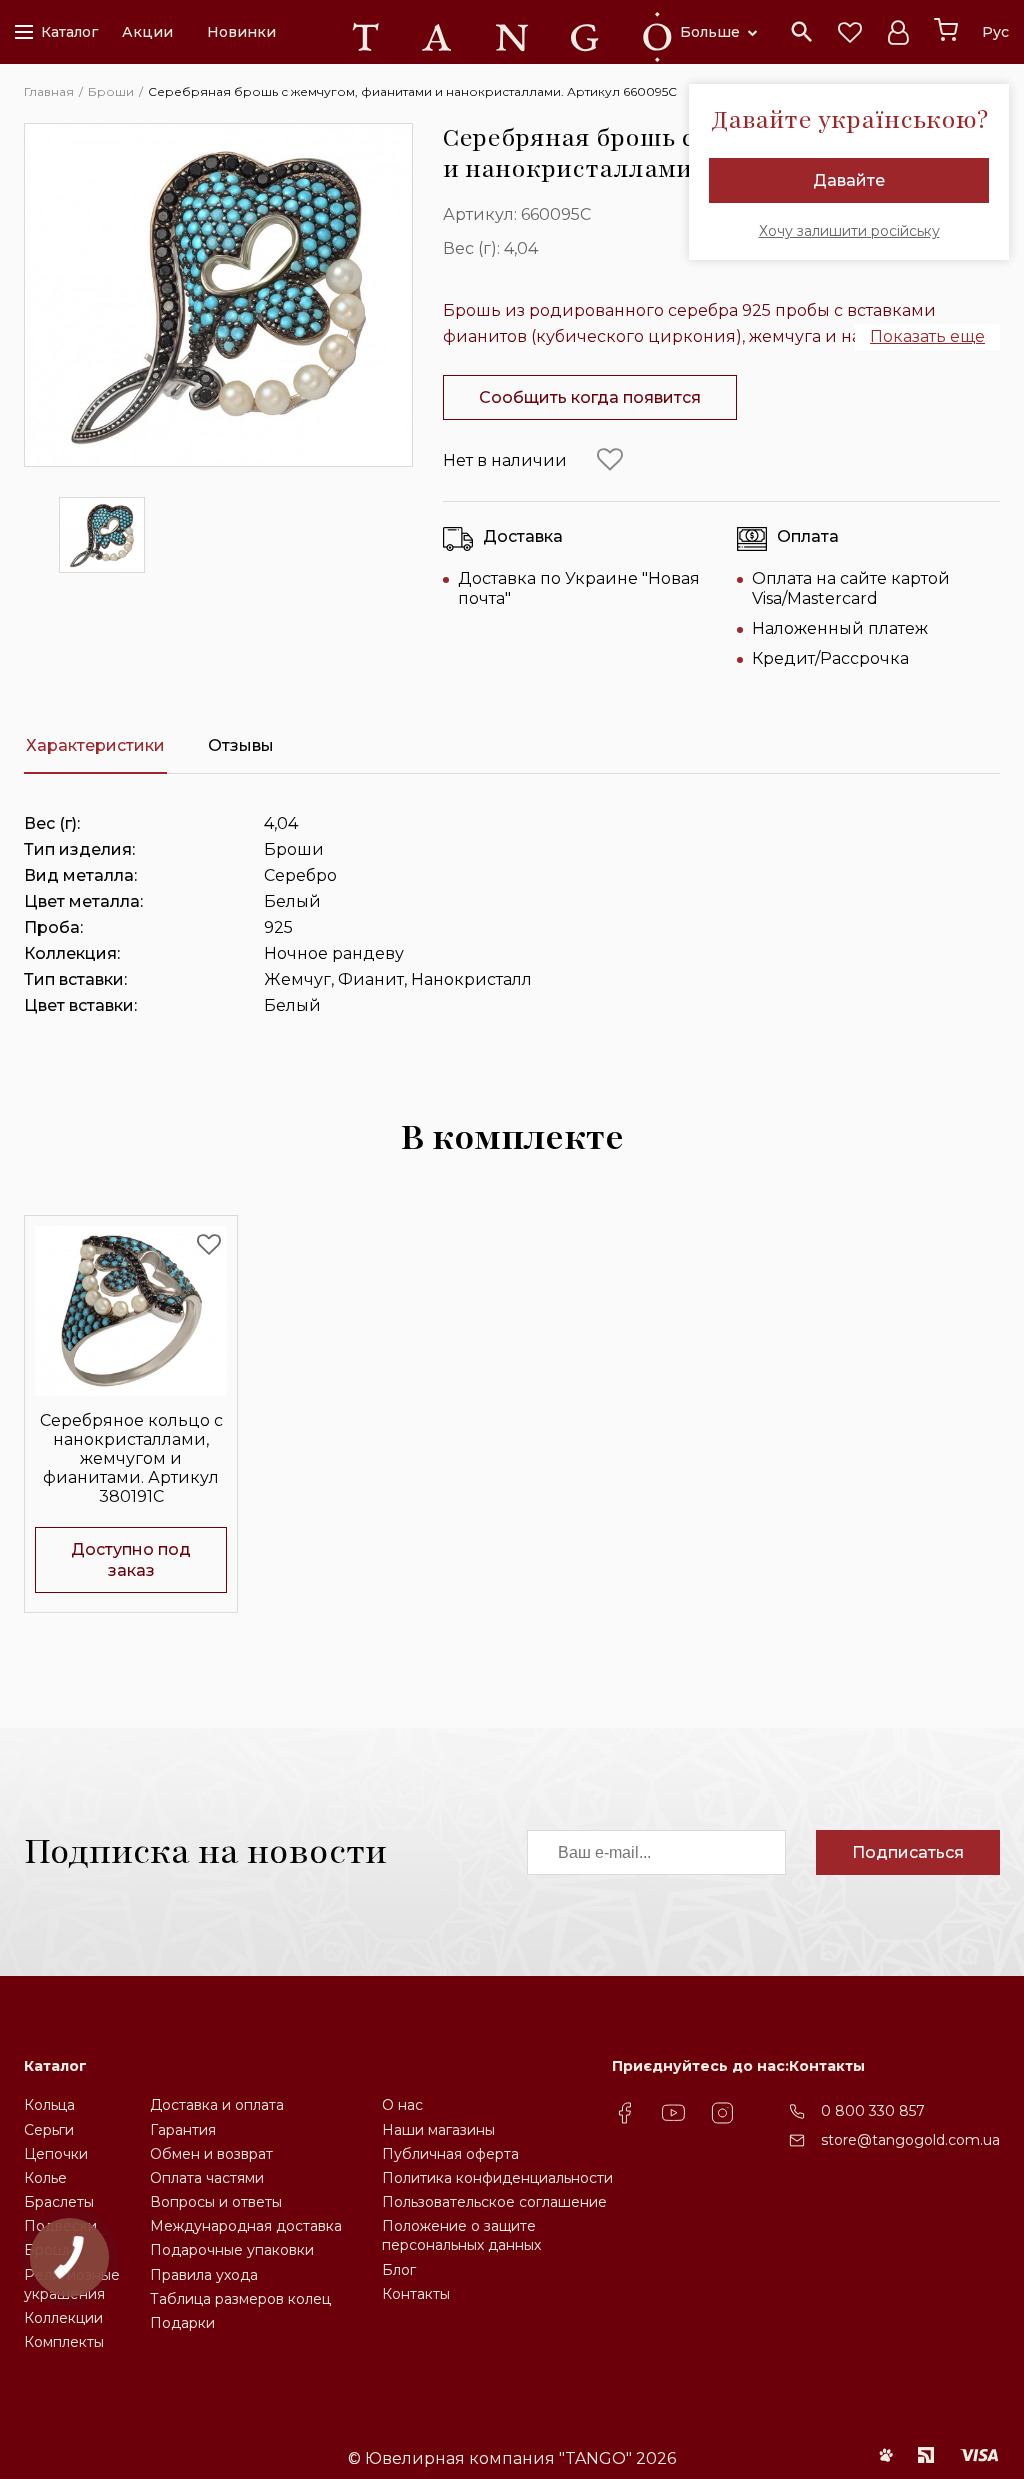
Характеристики (95, 745)
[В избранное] (610, 460)
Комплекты (64, 2342)
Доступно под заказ (131, 1560)
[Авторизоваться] (898, 32)
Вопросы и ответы (216, 2202)
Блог (399, 2270)
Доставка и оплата (217, 2105)
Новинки (241, 32)
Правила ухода (204, 2275)
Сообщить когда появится (590, 397)
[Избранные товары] (850, 32)
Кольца (49, 2105)
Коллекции (63, 2318)
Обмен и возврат (211, 2154)
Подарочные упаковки (232, 2250)
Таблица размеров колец (240, 2299)
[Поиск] (802, 32)
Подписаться (908, 1852)
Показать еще (927, 336)
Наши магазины (438, 2130)
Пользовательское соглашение (494, 2202)
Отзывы (241, 745)
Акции (147, 32)
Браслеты (59, 2202)
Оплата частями (207, 2178)
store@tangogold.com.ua (910, 2140)
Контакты (416, 2294)
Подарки (182, 2323)
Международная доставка (246, 2226)
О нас (402, 2105)
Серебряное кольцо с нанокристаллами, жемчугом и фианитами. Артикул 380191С (131, 1459)
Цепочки (56, 2154)
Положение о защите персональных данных (461, 2235)
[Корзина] (946, 30)
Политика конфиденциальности (497, 2178)
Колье (45, 2178)
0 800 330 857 (873, 2111)
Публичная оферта (450, 2154)
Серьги (49, 2130)
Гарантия (183, 2130)
